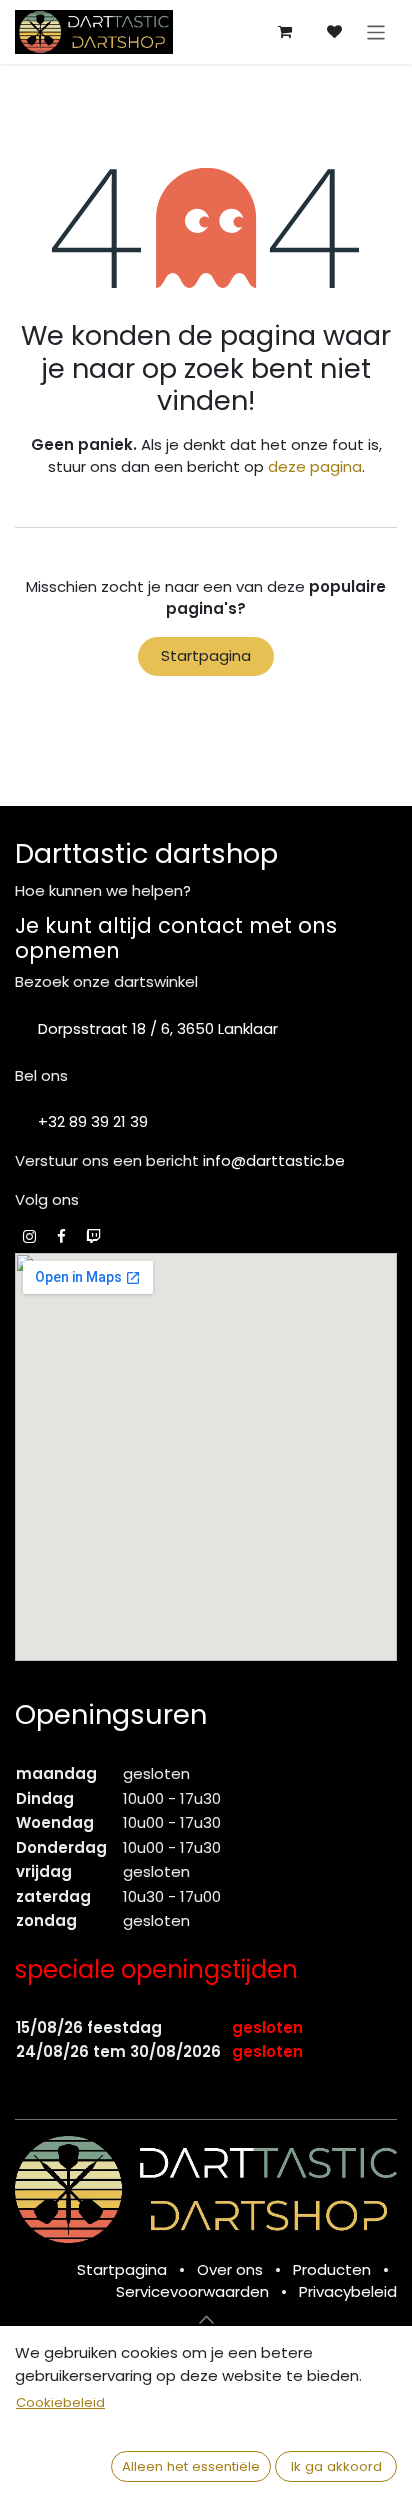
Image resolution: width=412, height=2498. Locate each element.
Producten (332, 2269)
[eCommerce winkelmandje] (285, 32)
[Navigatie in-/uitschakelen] (376, 31)
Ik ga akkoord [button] (336, 2466)
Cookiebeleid (60, 2402)
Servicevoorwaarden (192, 2291)
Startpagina (206, 655)
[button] (206, 2320)
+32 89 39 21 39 (93, 1121)
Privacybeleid (348, 2291)
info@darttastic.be (274, 1160)
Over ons (230, 2269)
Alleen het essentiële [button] (191, 2466)
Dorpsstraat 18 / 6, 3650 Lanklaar (158, 1028)
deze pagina (315, 466)
